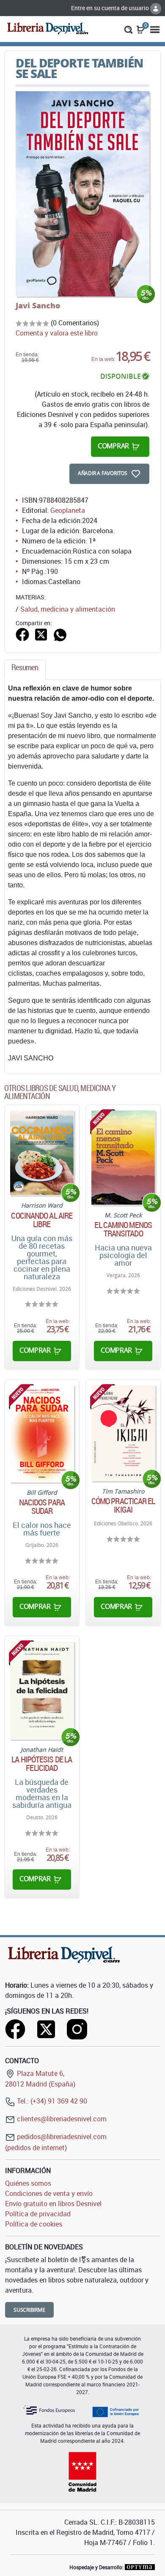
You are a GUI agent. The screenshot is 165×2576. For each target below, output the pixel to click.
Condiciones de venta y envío (49, 2193)
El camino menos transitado (123, 1229)
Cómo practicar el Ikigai (123, 1505)
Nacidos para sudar (42, 1507)
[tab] (25, 670)
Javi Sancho (38, 305)
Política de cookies (34, 2224)
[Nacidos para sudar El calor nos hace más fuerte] (42, 1434)
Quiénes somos (28, 2183)
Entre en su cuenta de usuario (111, 8)
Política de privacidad (38, 2214)
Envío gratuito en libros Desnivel (53, 2204)
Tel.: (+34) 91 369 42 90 (51, 2101)
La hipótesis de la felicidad (42, 1764)
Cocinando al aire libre (42, 1220)
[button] (128, 29)
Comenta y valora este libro (57, 333)
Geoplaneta (68, 510)
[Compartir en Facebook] (22, 634)
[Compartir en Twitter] (41, 634)
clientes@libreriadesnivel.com (61, 2119)
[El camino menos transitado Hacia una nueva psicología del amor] (123, 1158)
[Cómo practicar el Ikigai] (123, 1433)
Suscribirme (29, 2310)
